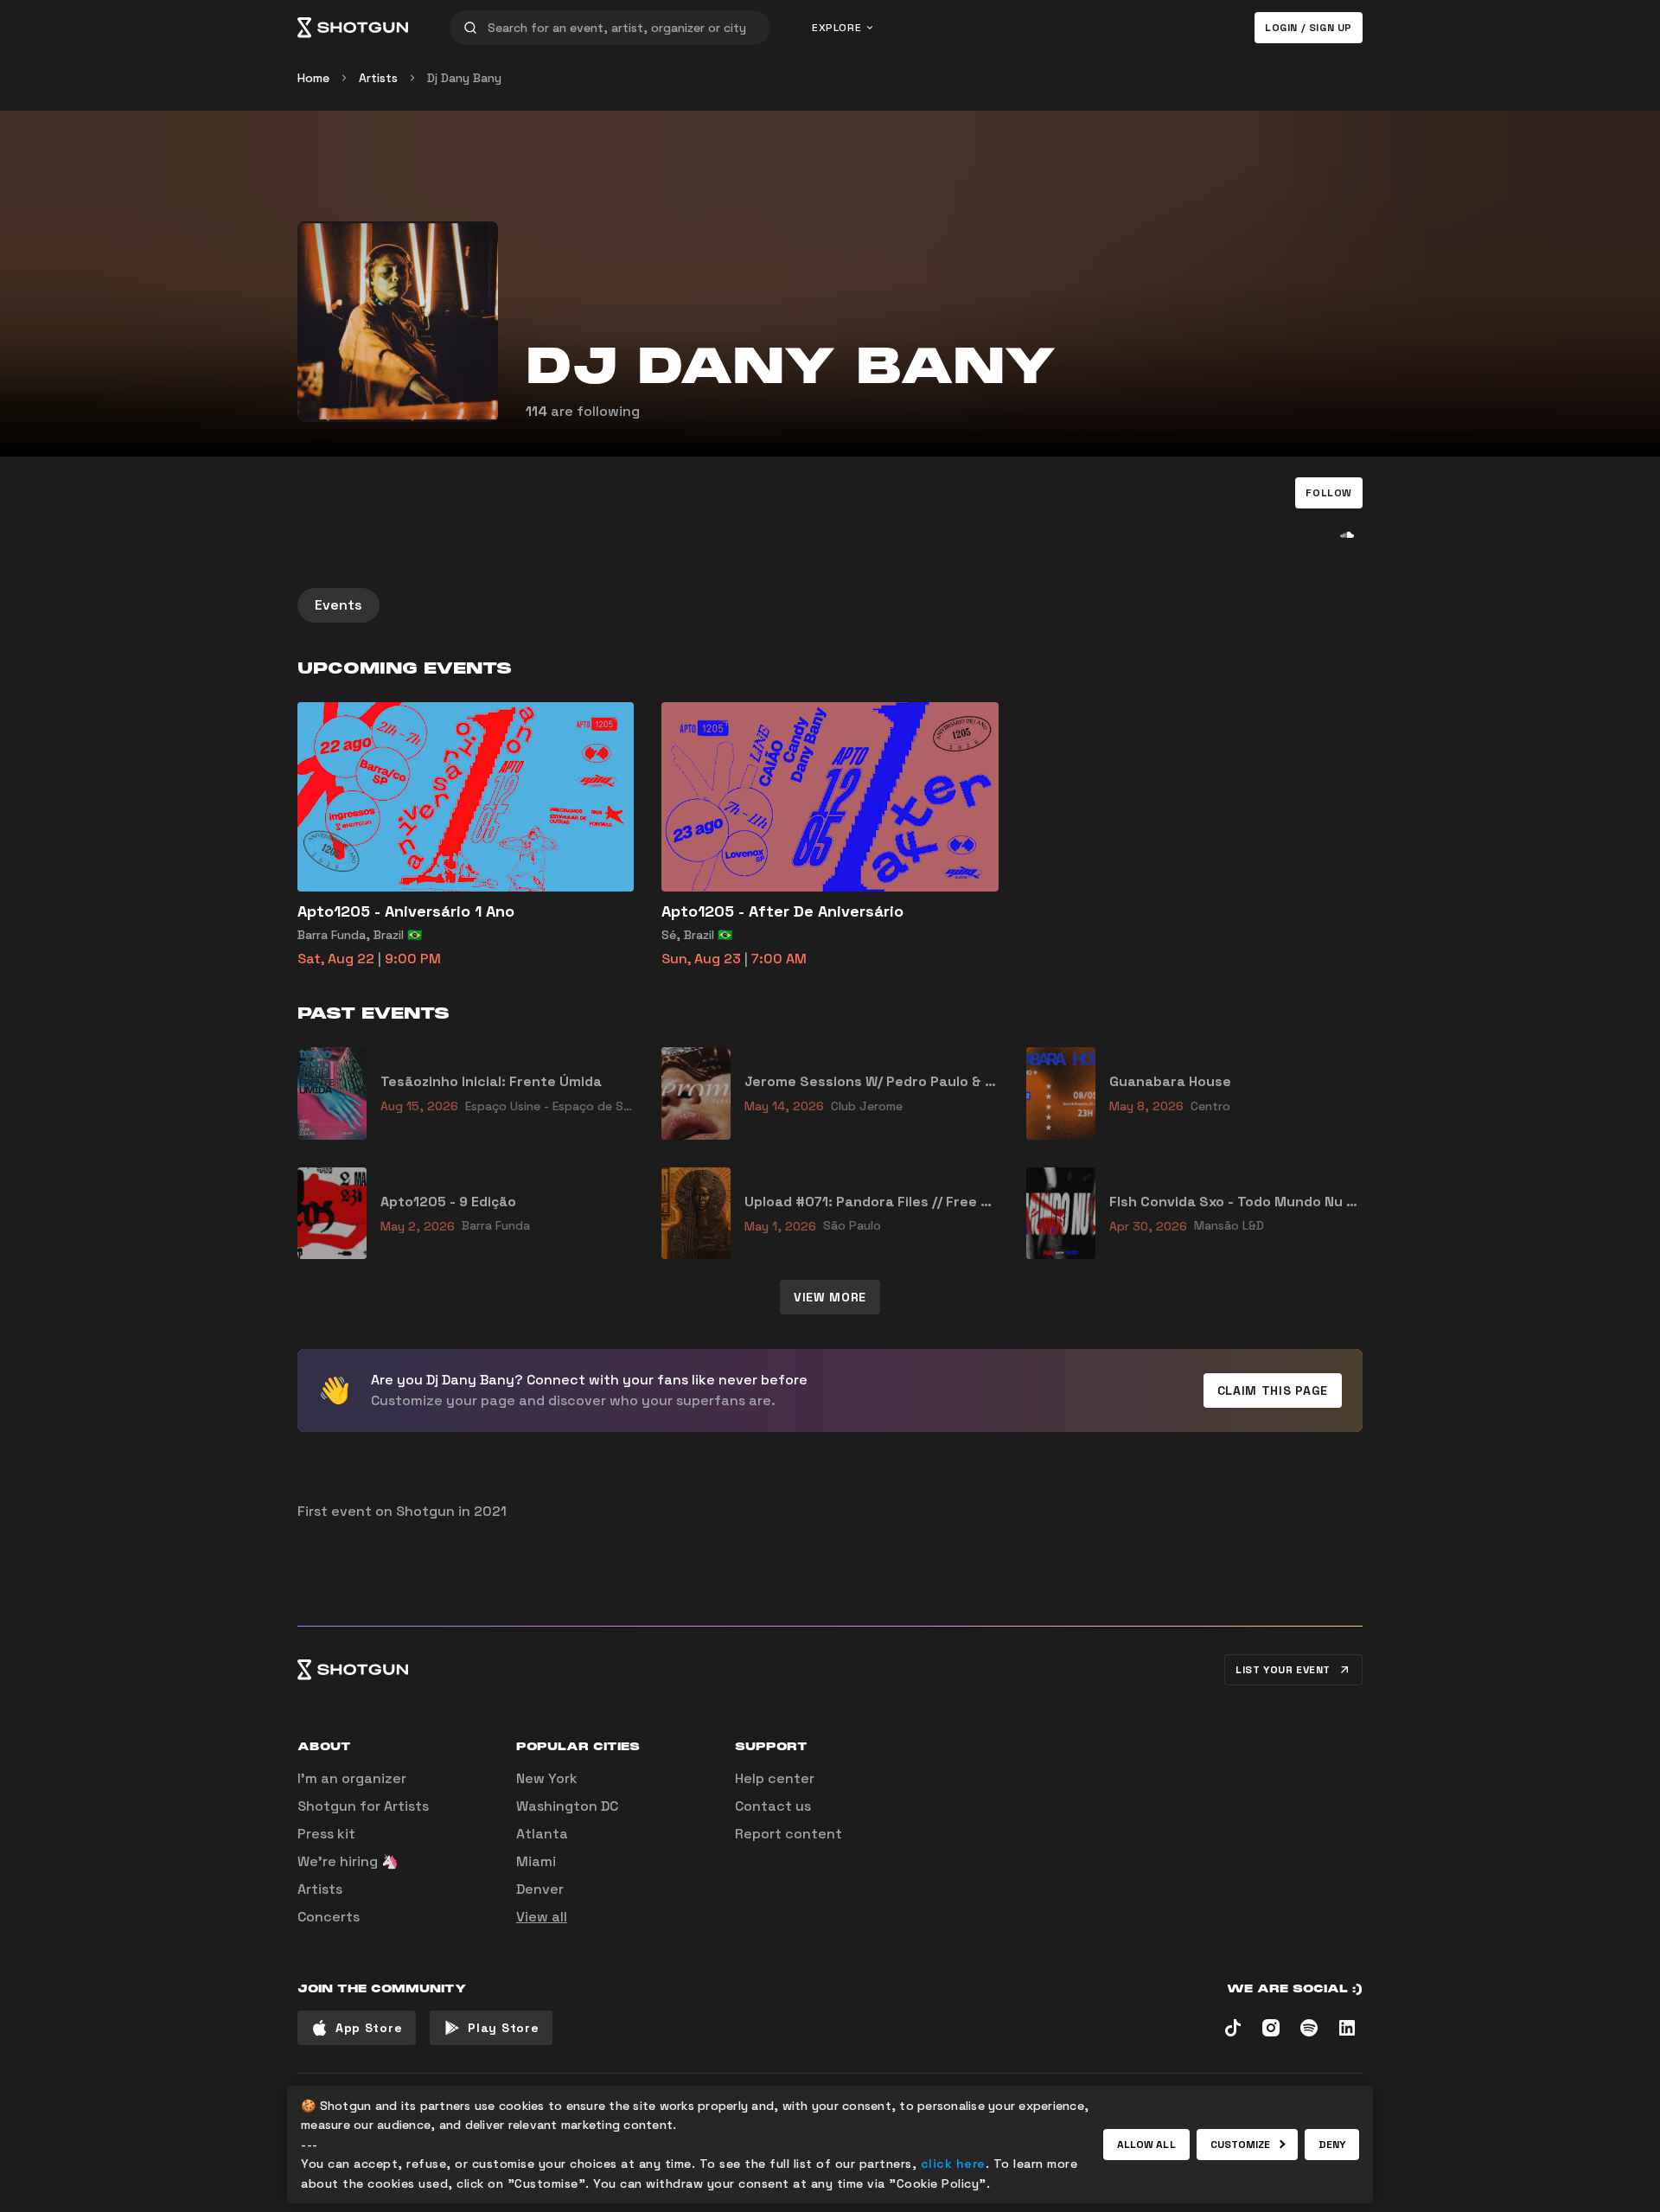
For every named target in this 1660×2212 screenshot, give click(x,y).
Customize (1241, 2145)
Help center (775, 1778)
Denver (540, 1889)
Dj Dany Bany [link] (464, 78)
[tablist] (830, 605)
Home (313, 78)
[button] (1329, 493)
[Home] (353, 28)
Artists (378, 78)
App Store (369, 2028)
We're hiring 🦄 (348, 1861)
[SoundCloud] (1347, 534)
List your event (1283, 1670)
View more (830, 1297)
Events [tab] (338, 605)
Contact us (773, 1806)
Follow (1329, 493)
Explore (836, 28)
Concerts (329, 1917)
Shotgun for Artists (363, 1806)
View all (542, 1917)
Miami (536, 1861)
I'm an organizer (352, 1778)
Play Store (503, 2028)
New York (547, 1778)
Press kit (326, 1834)
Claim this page (1273, 1390)
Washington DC (567, 1806)
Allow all (1146, 2145)
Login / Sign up (1309, 28)
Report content (788, 1834)
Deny (1332, 2145)
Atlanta (542, 1834)
